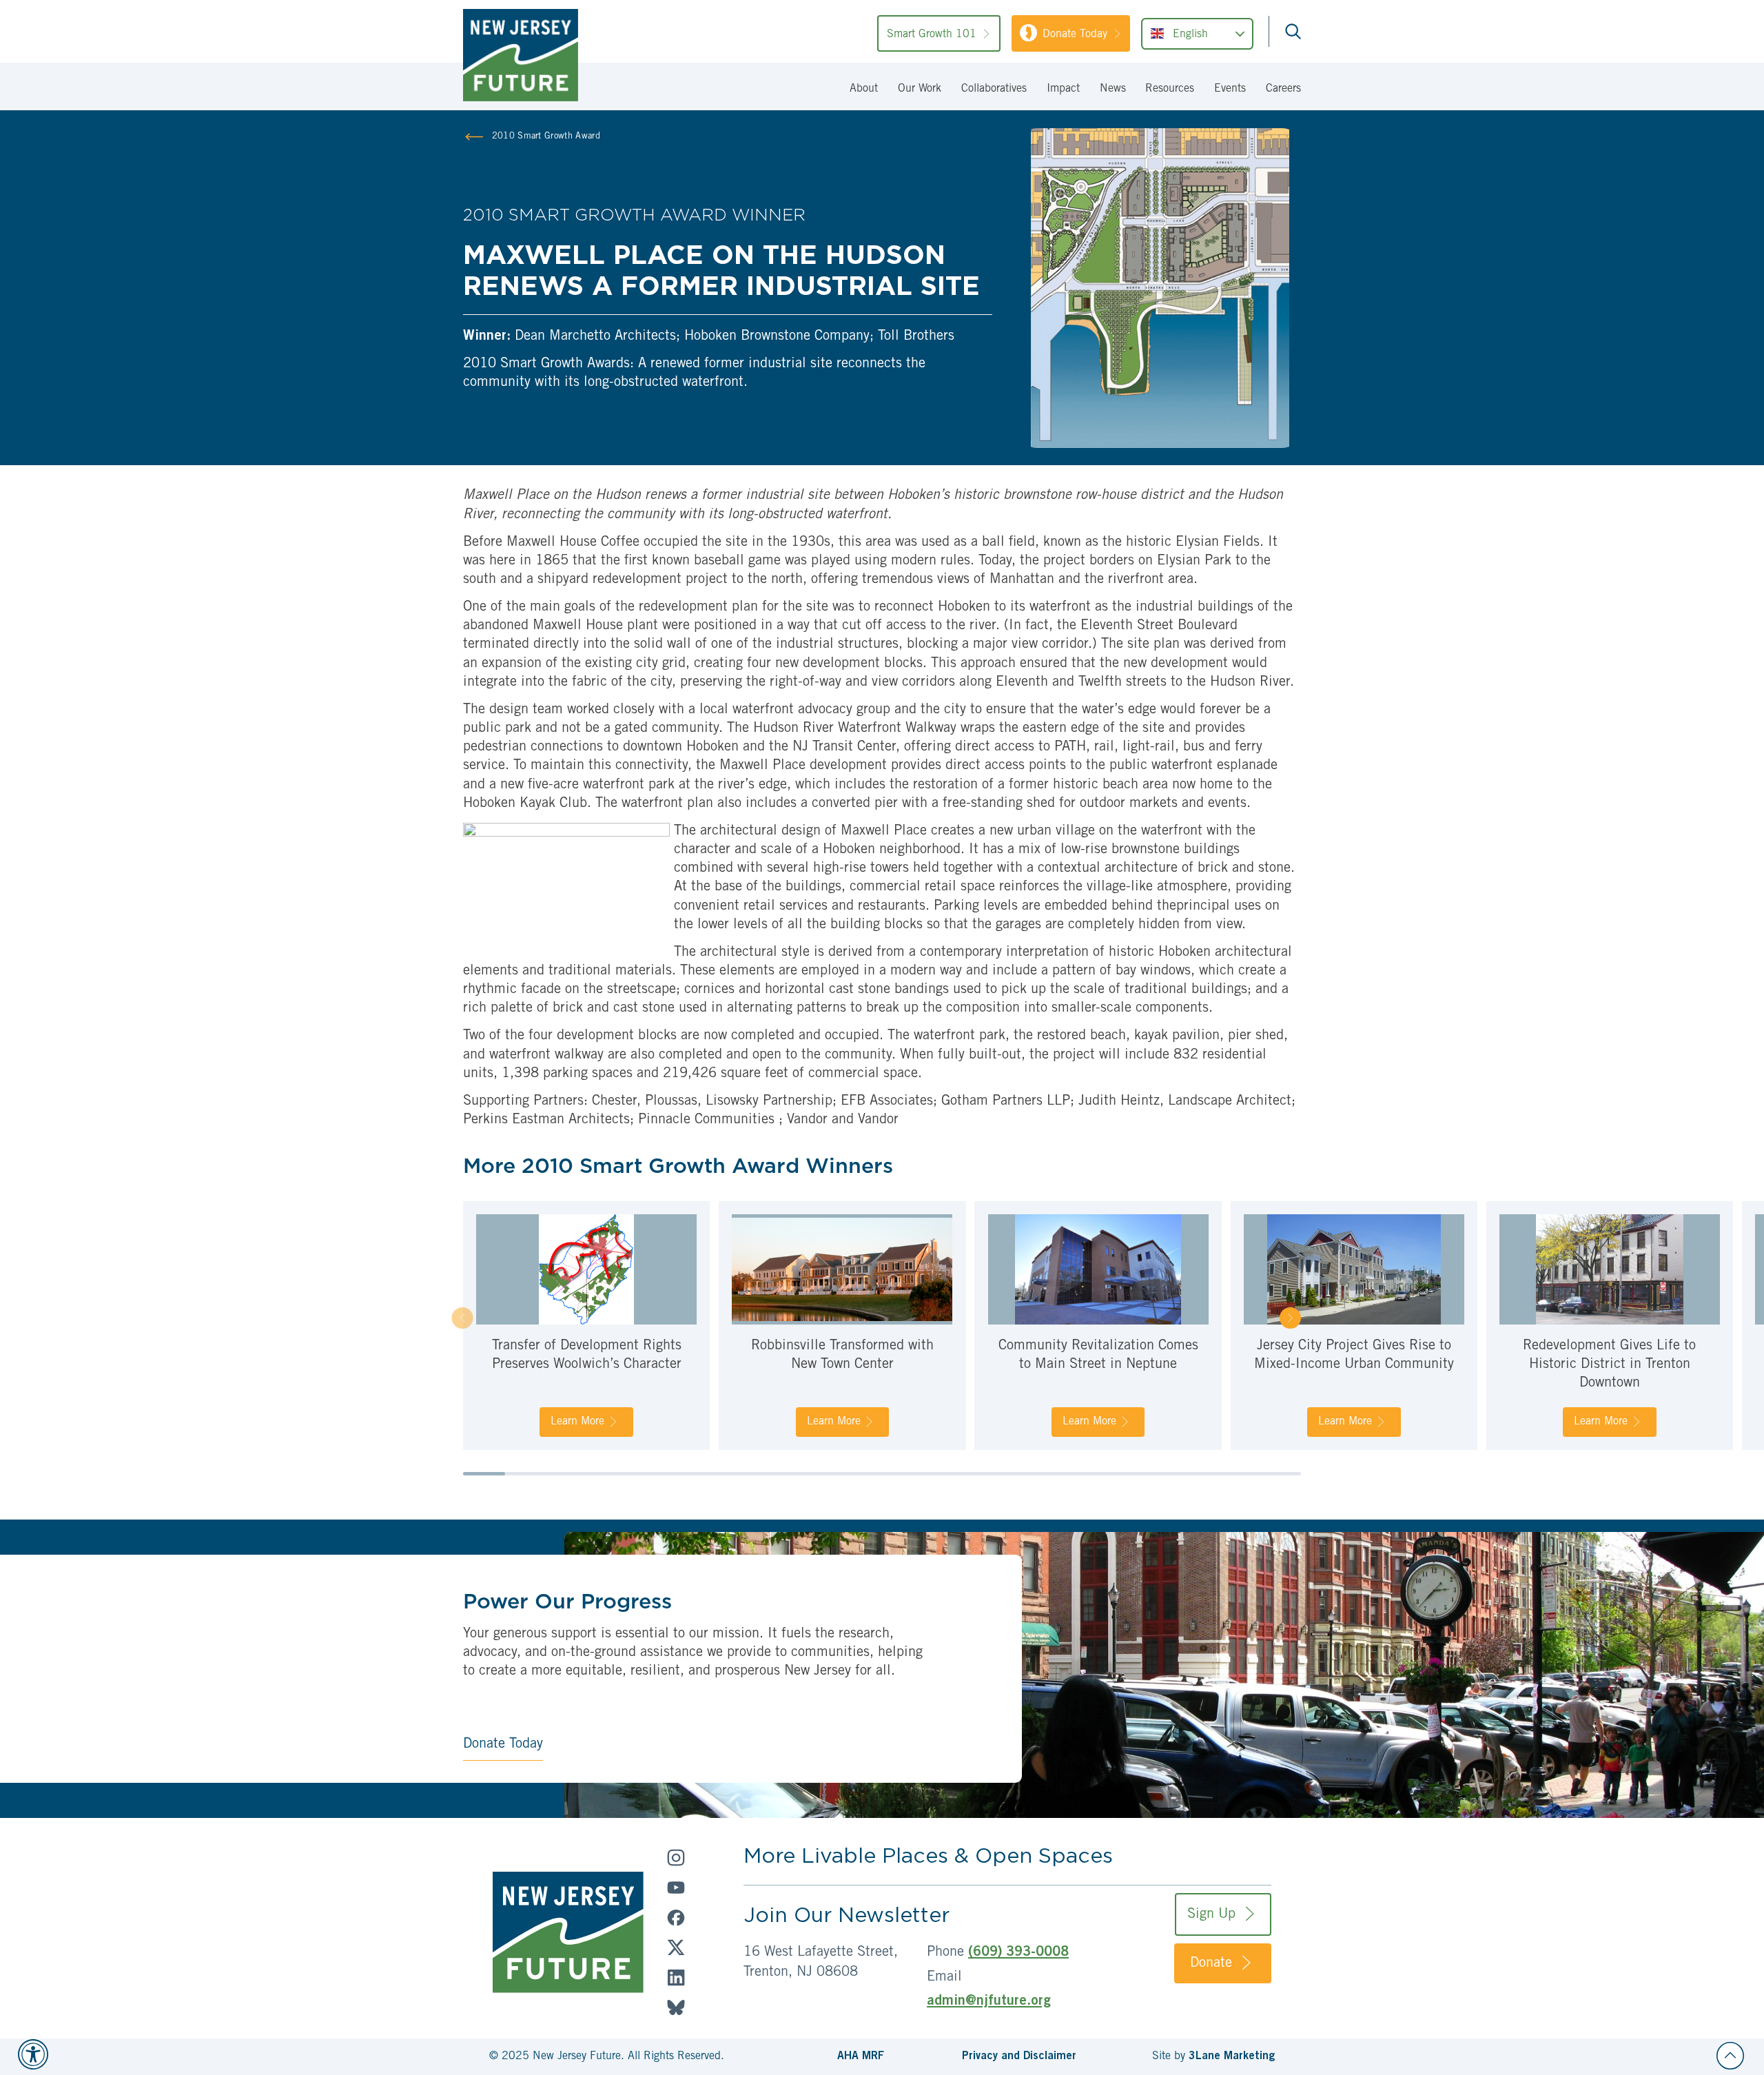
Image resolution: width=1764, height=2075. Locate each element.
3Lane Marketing (1232, 2056)
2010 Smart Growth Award (546, 137)
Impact (1063, 89)
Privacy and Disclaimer (1019, 2056)
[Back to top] (1730, 2056)
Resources (1170, 89)
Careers (1283, 89)
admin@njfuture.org (989, 2002)
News (1113, 89)
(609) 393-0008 (1018, 1953)
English (1190, 35)
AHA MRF (861, 2056)
